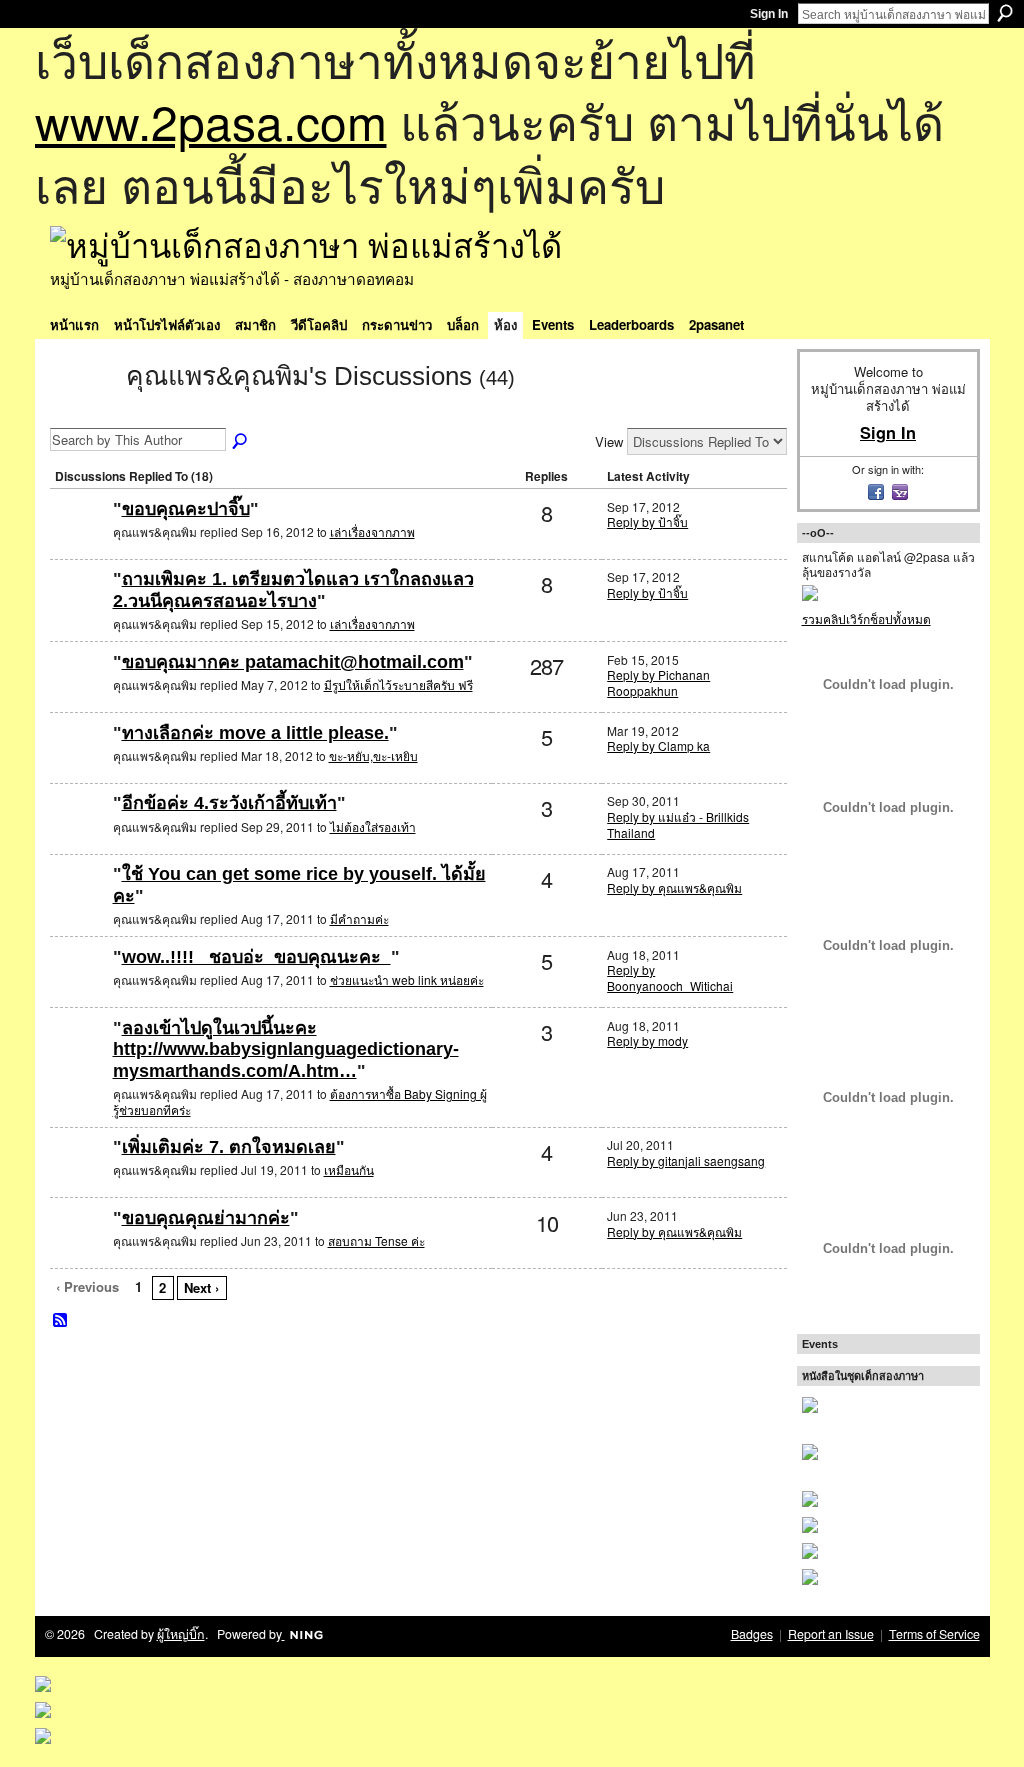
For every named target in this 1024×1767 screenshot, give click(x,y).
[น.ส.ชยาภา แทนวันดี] (79, 1060)
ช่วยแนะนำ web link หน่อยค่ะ (407, 979)
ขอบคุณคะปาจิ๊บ (186, 509)
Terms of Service (934, 1634)
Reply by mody (647, 1040)
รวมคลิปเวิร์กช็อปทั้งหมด (866, 618)
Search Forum (241, 442)
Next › (201, 1287)
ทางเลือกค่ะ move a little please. (255, 733)
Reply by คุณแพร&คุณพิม (674, 887)
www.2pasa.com (211, 120)
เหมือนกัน (349, 1169)
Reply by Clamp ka (658, 745)
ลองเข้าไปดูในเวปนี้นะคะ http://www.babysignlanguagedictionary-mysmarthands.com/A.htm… (286, 1049)
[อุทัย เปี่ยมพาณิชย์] (79, 694)
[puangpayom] (79, 765)
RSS (61, 1321)
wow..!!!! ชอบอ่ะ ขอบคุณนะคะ (256, 957)
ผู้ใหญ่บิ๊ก (181, 1634)
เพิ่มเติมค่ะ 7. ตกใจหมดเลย (229, 1147)
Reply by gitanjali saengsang (686, 1160)
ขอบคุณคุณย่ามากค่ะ (206, 1218)
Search (1005, 13)
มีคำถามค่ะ (359, 918)
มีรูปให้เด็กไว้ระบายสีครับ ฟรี (398, 684)
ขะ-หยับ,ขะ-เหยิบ (373, 755)
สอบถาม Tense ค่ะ (376, 1240)
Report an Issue (831, 1634)
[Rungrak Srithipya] (79, 906)
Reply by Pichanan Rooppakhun (658, 682)
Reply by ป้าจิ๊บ (647, 521)
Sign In (769, 14)
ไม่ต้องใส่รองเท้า (373, 826)
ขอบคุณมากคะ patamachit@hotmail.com (293, 662)
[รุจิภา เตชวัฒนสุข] (79, 989)
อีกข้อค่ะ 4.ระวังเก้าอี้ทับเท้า (229, 803)
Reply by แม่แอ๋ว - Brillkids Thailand (678, 824)
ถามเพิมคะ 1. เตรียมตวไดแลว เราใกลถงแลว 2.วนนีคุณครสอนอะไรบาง (293, 590)
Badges (752, 1634)
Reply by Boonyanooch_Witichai (670, 977)
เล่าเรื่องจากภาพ (372, 531)
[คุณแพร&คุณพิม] (82, 412)
